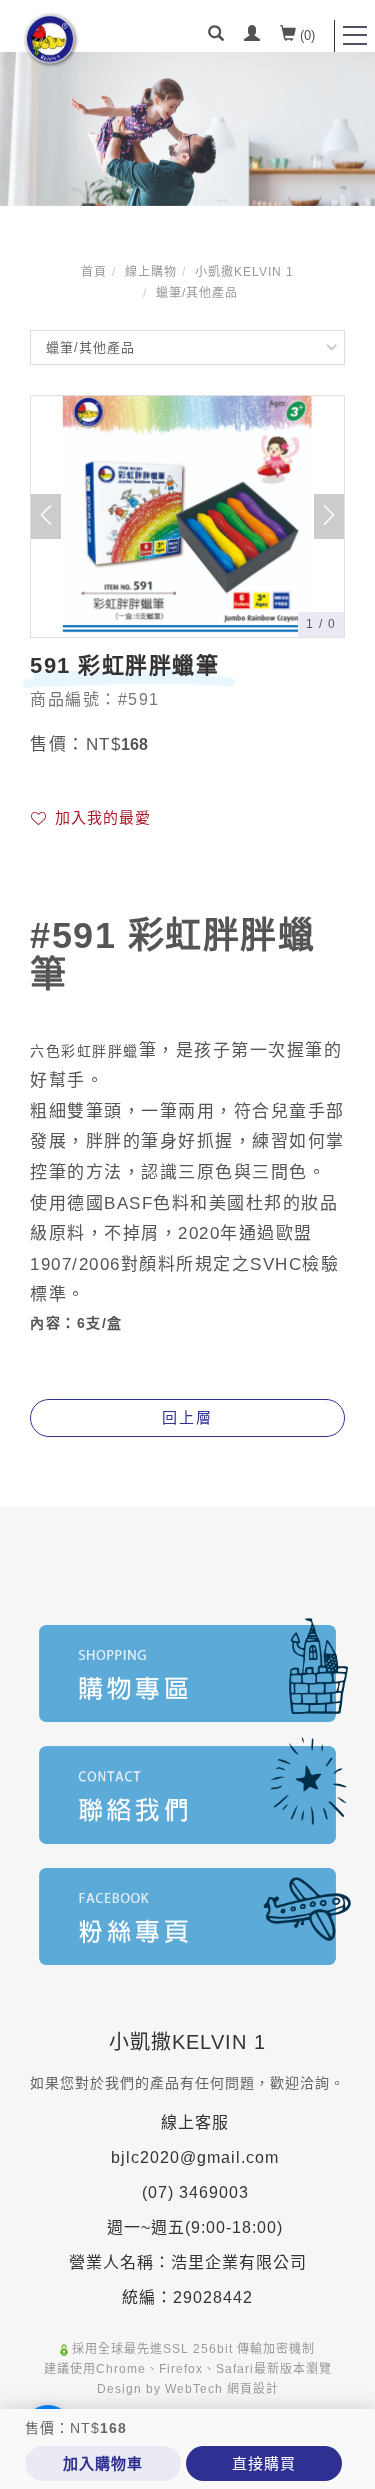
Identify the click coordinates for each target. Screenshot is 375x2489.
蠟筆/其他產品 (197, 293)
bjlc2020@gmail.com (195, 2157)
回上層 (187, 1417)
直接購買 (264, 2463)
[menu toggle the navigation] (355, 36)
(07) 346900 (190, 2192)
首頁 (94, 272)
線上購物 (151, 272)
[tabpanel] (187, 129)
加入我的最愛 (100, 817)
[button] (216, 36)
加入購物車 (103, 2463)
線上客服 (195, 2122)
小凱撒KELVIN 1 (244, 272)
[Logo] (51, 39)
